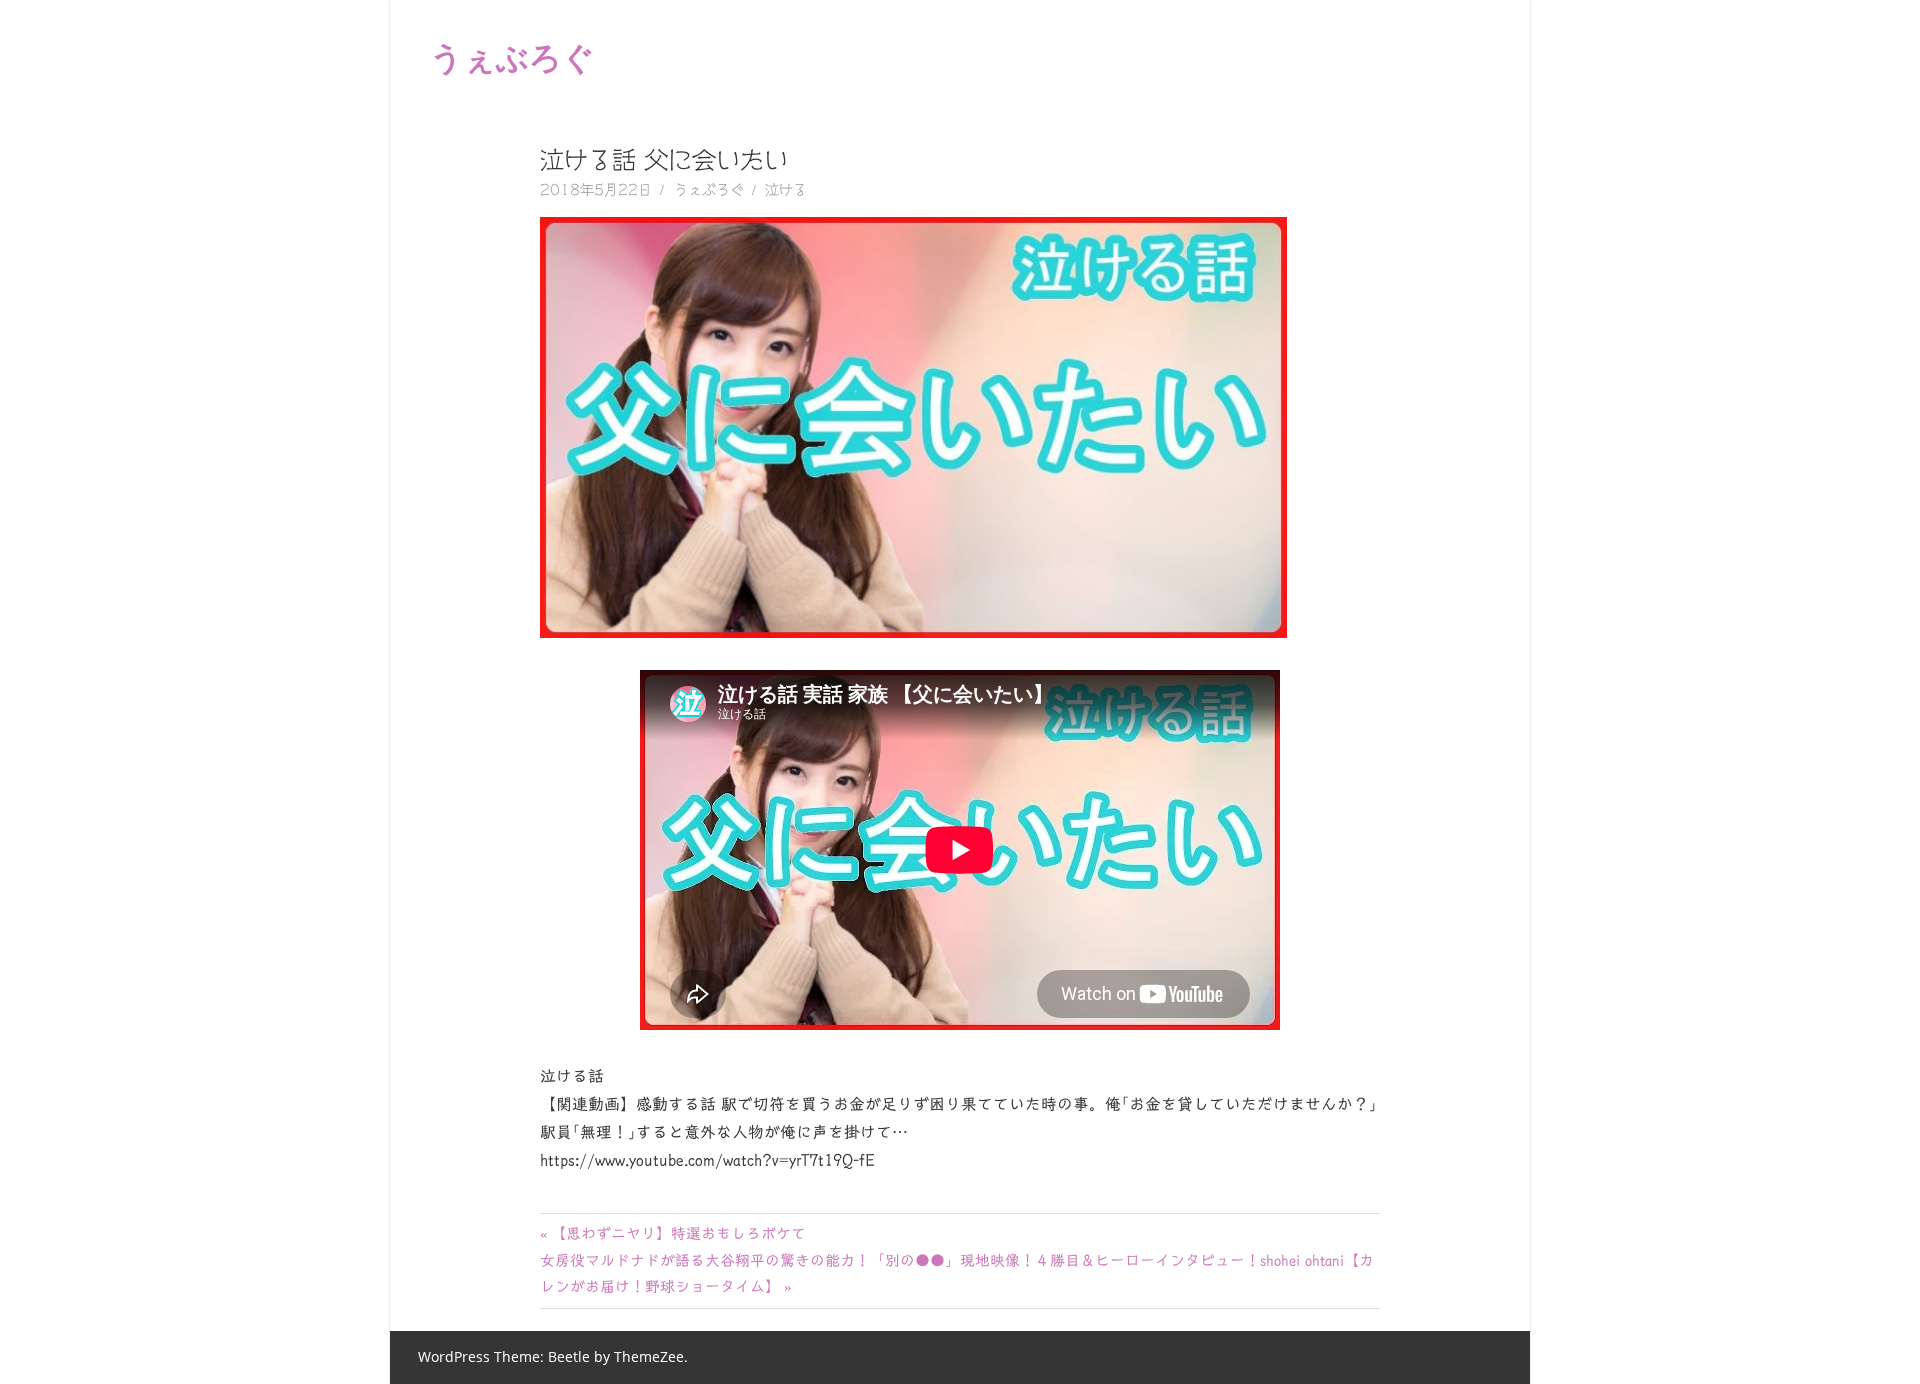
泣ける (786, 190)
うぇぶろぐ (512, 56)
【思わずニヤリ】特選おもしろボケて (678, 1233)
